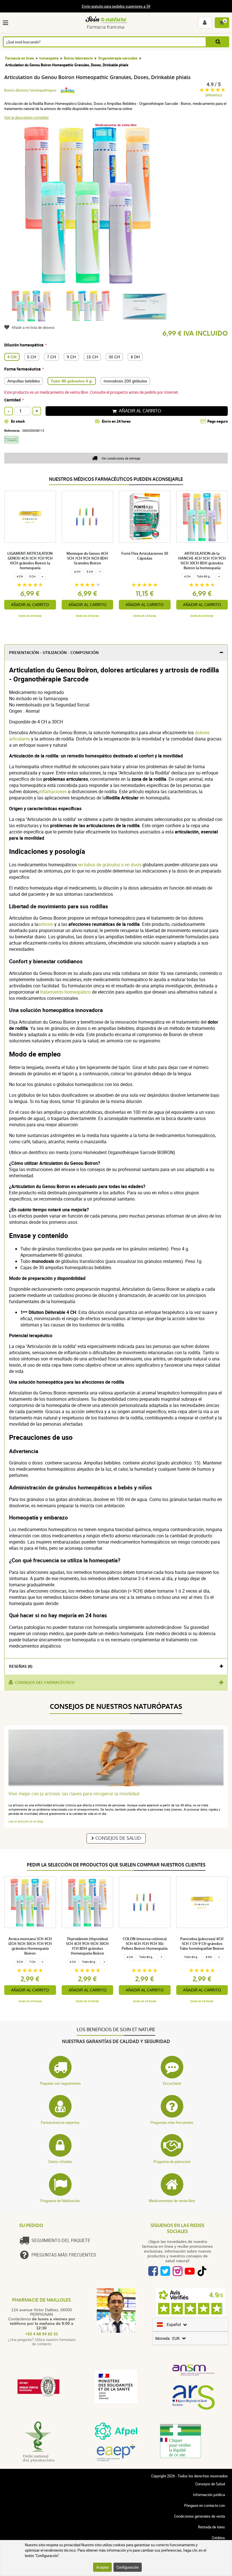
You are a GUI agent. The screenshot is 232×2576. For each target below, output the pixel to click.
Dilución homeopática (24, 345)
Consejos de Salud (118, 1838)
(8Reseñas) (214, 95)
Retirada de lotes (211, 2527)
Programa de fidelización (60, 2201)
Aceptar (102, 2567)
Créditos (218, 2538)
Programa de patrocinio (172, 2162)
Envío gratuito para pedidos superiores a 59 (116, 6)
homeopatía (49, 58)
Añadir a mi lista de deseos (33, 327)
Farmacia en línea (20, 58)
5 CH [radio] (32, 357)
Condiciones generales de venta (199, 2516)
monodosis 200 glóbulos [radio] (125, 381)
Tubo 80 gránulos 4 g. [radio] (72, 381)
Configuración (128, 2567)
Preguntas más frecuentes (172, 2122)
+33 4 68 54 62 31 (42, 2334)
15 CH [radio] (92, 357)
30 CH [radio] (114, 357)
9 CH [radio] (71, 357)
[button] (7, 23)
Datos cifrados (60, 2162)
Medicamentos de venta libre (172, 2201)
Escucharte (172, 2083)
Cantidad (12, 400)
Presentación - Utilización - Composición (54, 653)
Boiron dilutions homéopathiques (30, 90)
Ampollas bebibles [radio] (24, 381)
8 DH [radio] (135, 357)
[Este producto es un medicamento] (13, 445)
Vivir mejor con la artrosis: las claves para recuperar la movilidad (74, 1794)
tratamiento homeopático (65, 992)
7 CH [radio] (51, 357)
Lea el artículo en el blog (26, 1821)
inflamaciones (53, 791)
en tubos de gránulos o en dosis (110, 865)
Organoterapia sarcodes (118, 58)
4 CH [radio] (12, 357)
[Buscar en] (218, 42)
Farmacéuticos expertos (60, 2122)
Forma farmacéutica (22, 369)
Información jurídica (209, 2495)
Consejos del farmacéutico (45, 1683)
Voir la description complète (26, 117)
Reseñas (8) (21, 1666)
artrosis (46, 924)
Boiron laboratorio (78, 58)
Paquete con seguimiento (60, 2083)
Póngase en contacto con (205, 2505)
